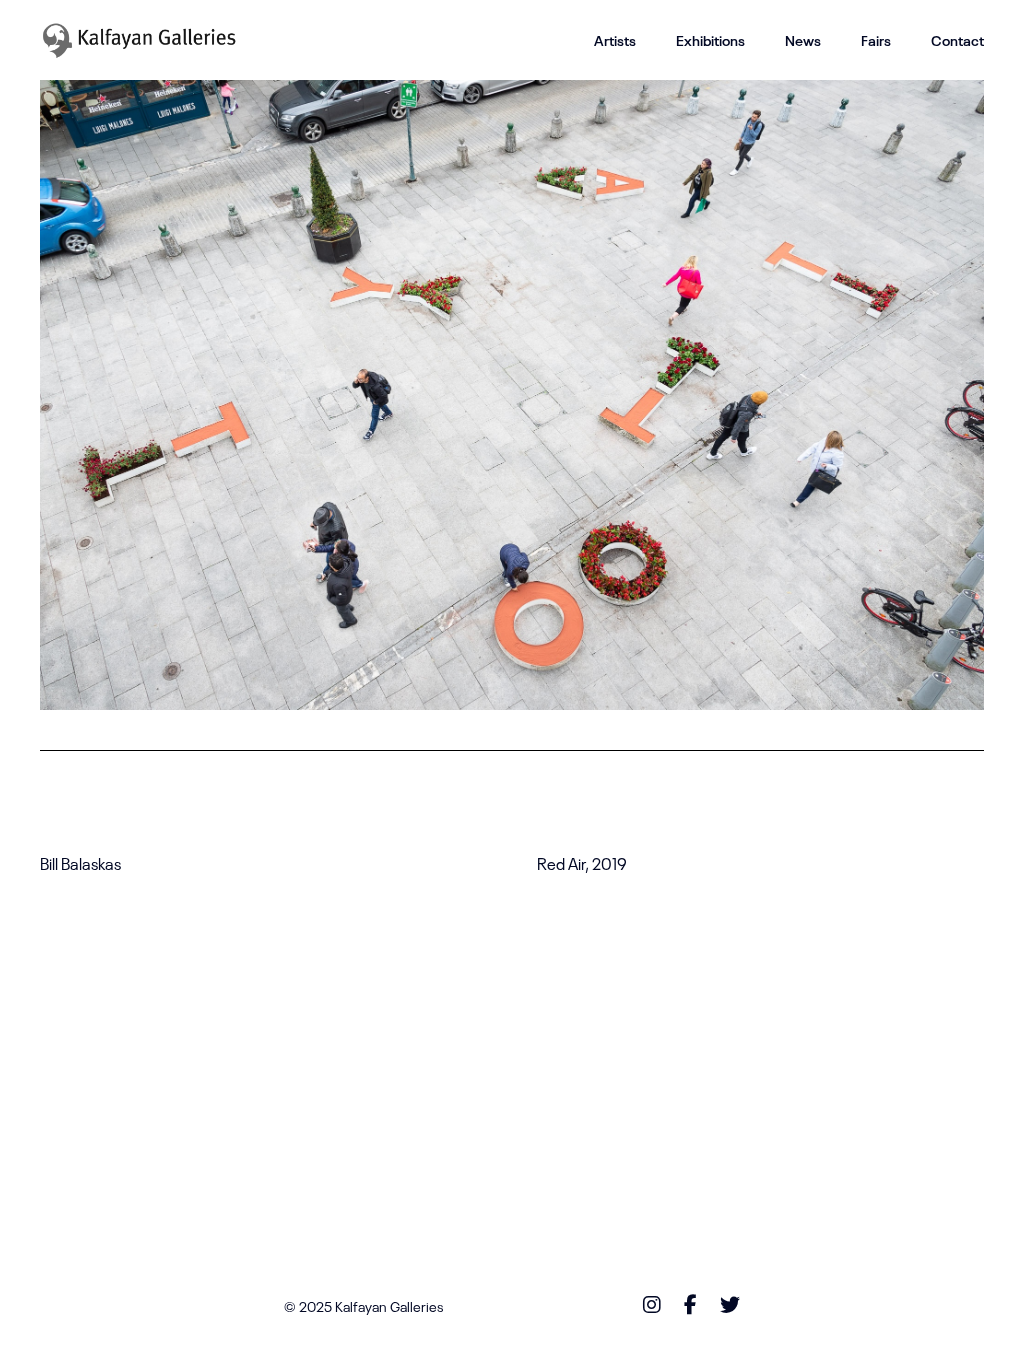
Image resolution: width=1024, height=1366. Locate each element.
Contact (957, 40)
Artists (615, 40)
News (803, 40)
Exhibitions (710, 40)
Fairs (876, 40)
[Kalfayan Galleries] (139, 40)
